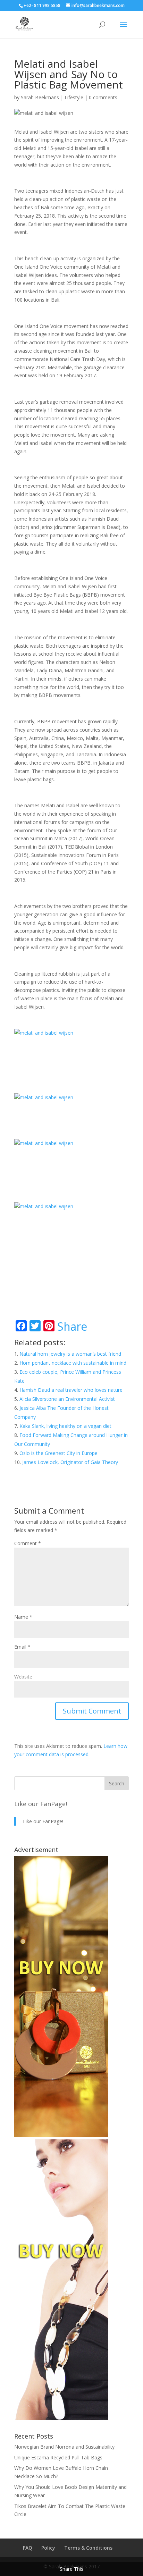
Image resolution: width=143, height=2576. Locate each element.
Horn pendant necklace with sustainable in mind (73, 1363)
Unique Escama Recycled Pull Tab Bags (58, 2457)
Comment (28, 1543)
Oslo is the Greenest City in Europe (58, 1453)
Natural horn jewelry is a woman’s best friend (70, 1354)
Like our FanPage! (41, 1804)
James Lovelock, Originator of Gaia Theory (70, 1462)
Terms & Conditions (88, 2548)
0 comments (103, 97)
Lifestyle (74, 97)
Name (23, 1617)
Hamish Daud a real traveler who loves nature (71, 1390)
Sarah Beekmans (40, 97)
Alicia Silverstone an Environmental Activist (67, 1399)
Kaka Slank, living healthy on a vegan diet (65, 1426)
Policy (48, 2548)
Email (22, 1647)
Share (72, 1327)
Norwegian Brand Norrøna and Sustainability (64, 2447)
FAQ (28, 2548)
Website (23, 1677)
